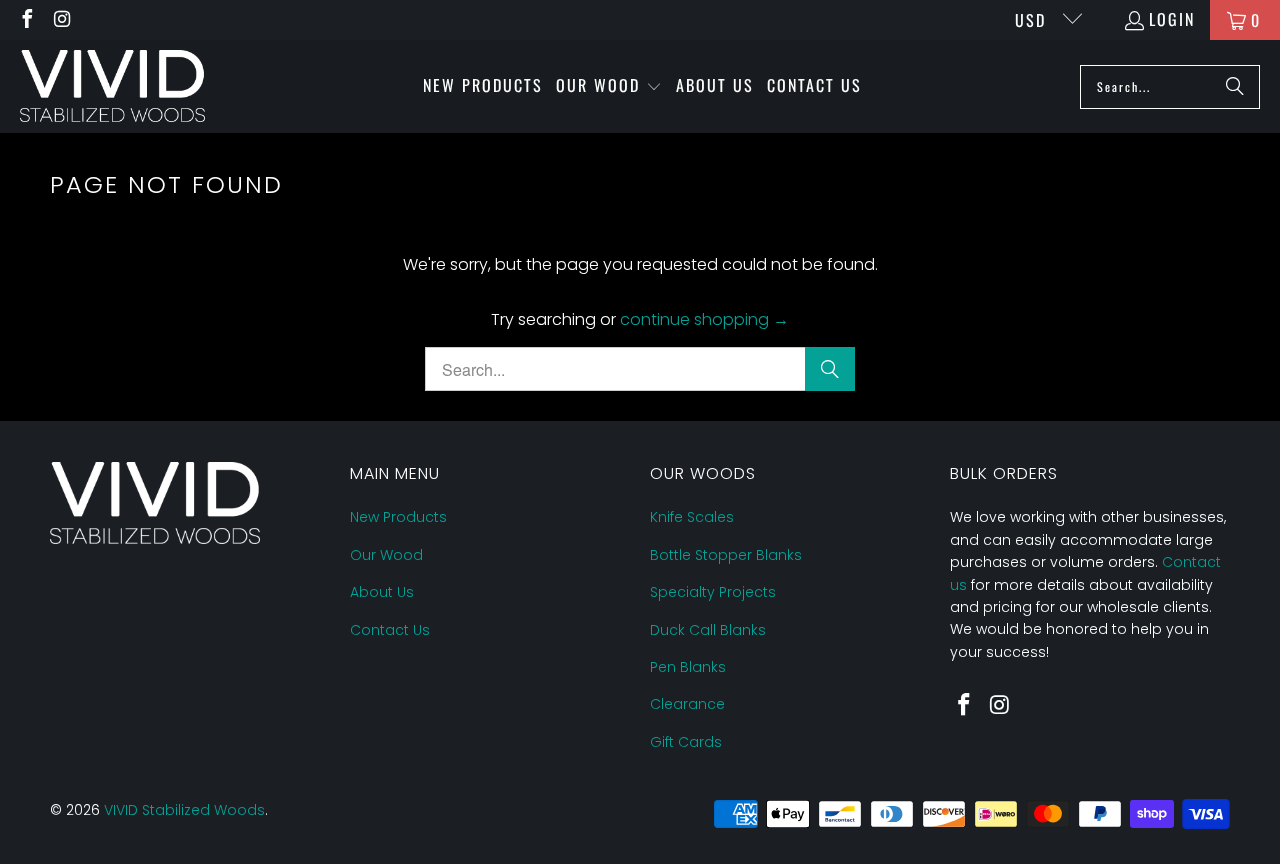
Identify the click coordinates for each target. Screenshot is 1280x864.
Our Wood (386, 555)
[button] (609, 87)
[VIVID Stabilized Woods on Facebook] (26, 20)
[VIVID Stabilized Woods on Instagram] (62, 20)
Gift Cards (686, 742)
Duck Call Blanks (708, 630)
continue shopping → (704, 319)
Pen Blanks (688, 667)
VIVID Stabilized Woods (184, 810)
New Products (398, 517)
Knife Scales (692, 517)
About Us (382, 592)
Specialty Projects (713, 592)
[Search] (1235, 87)
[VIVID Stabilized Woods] (112, 86)
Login (1172, 19)
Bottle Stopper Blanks (726, 555)
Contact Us (390, 630)
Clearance (687, 704)
